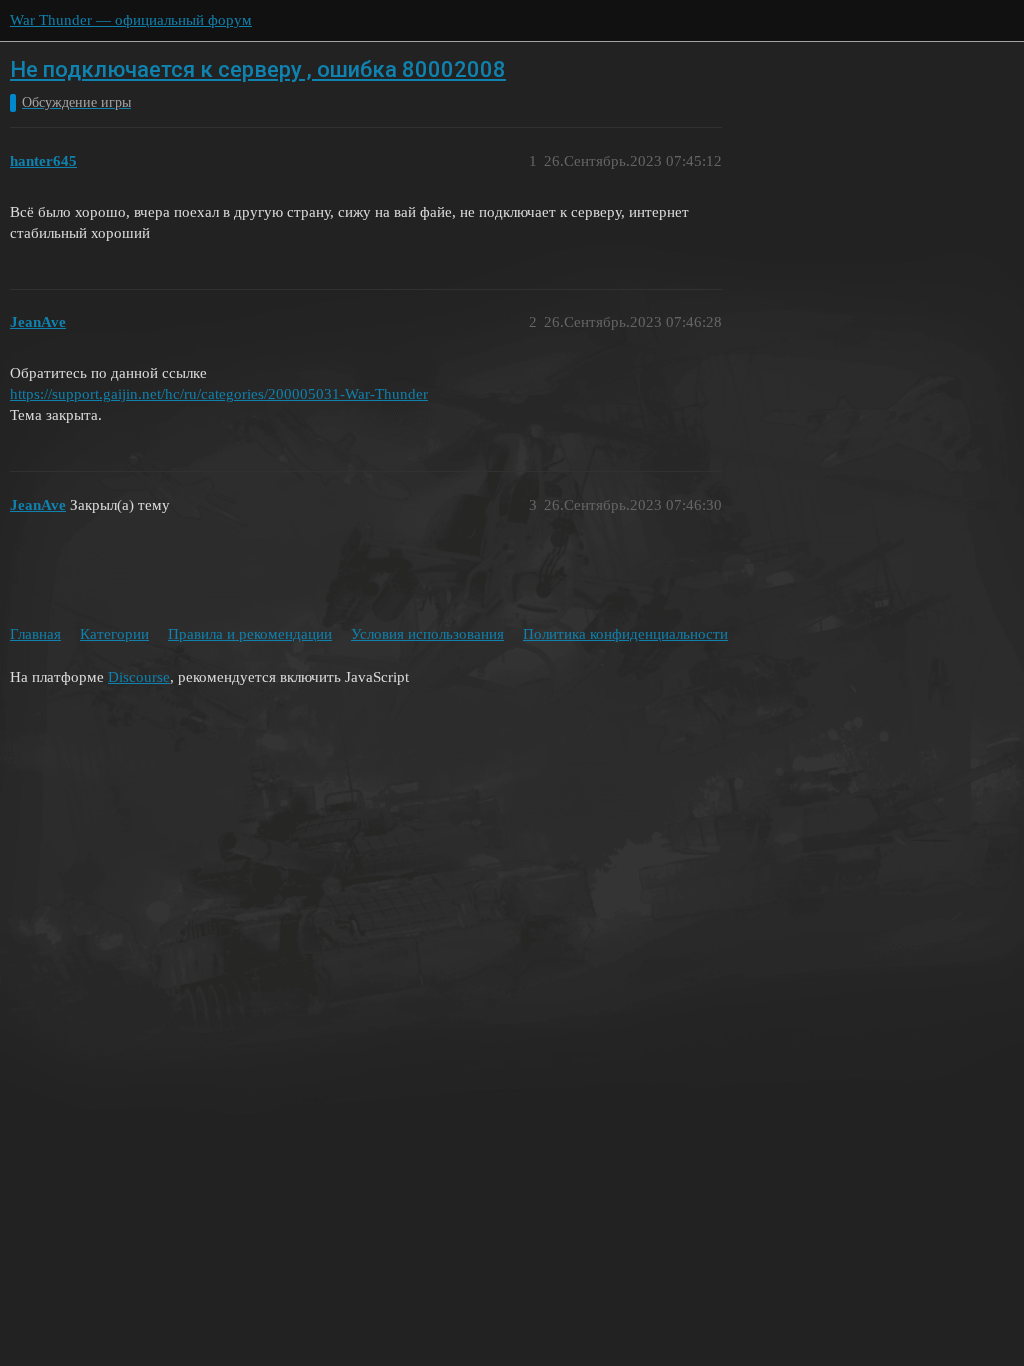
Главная (35, 634)
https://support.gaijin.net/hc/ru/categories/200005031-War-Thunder (219, 394)
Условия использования (427, 634)
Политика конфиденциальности (625, 634)
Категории (114, 634)
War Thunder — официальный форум (131, 20)
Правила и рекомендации (250, 634)
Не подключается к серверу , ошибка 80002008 (258, 69)
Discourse (139, 677)
